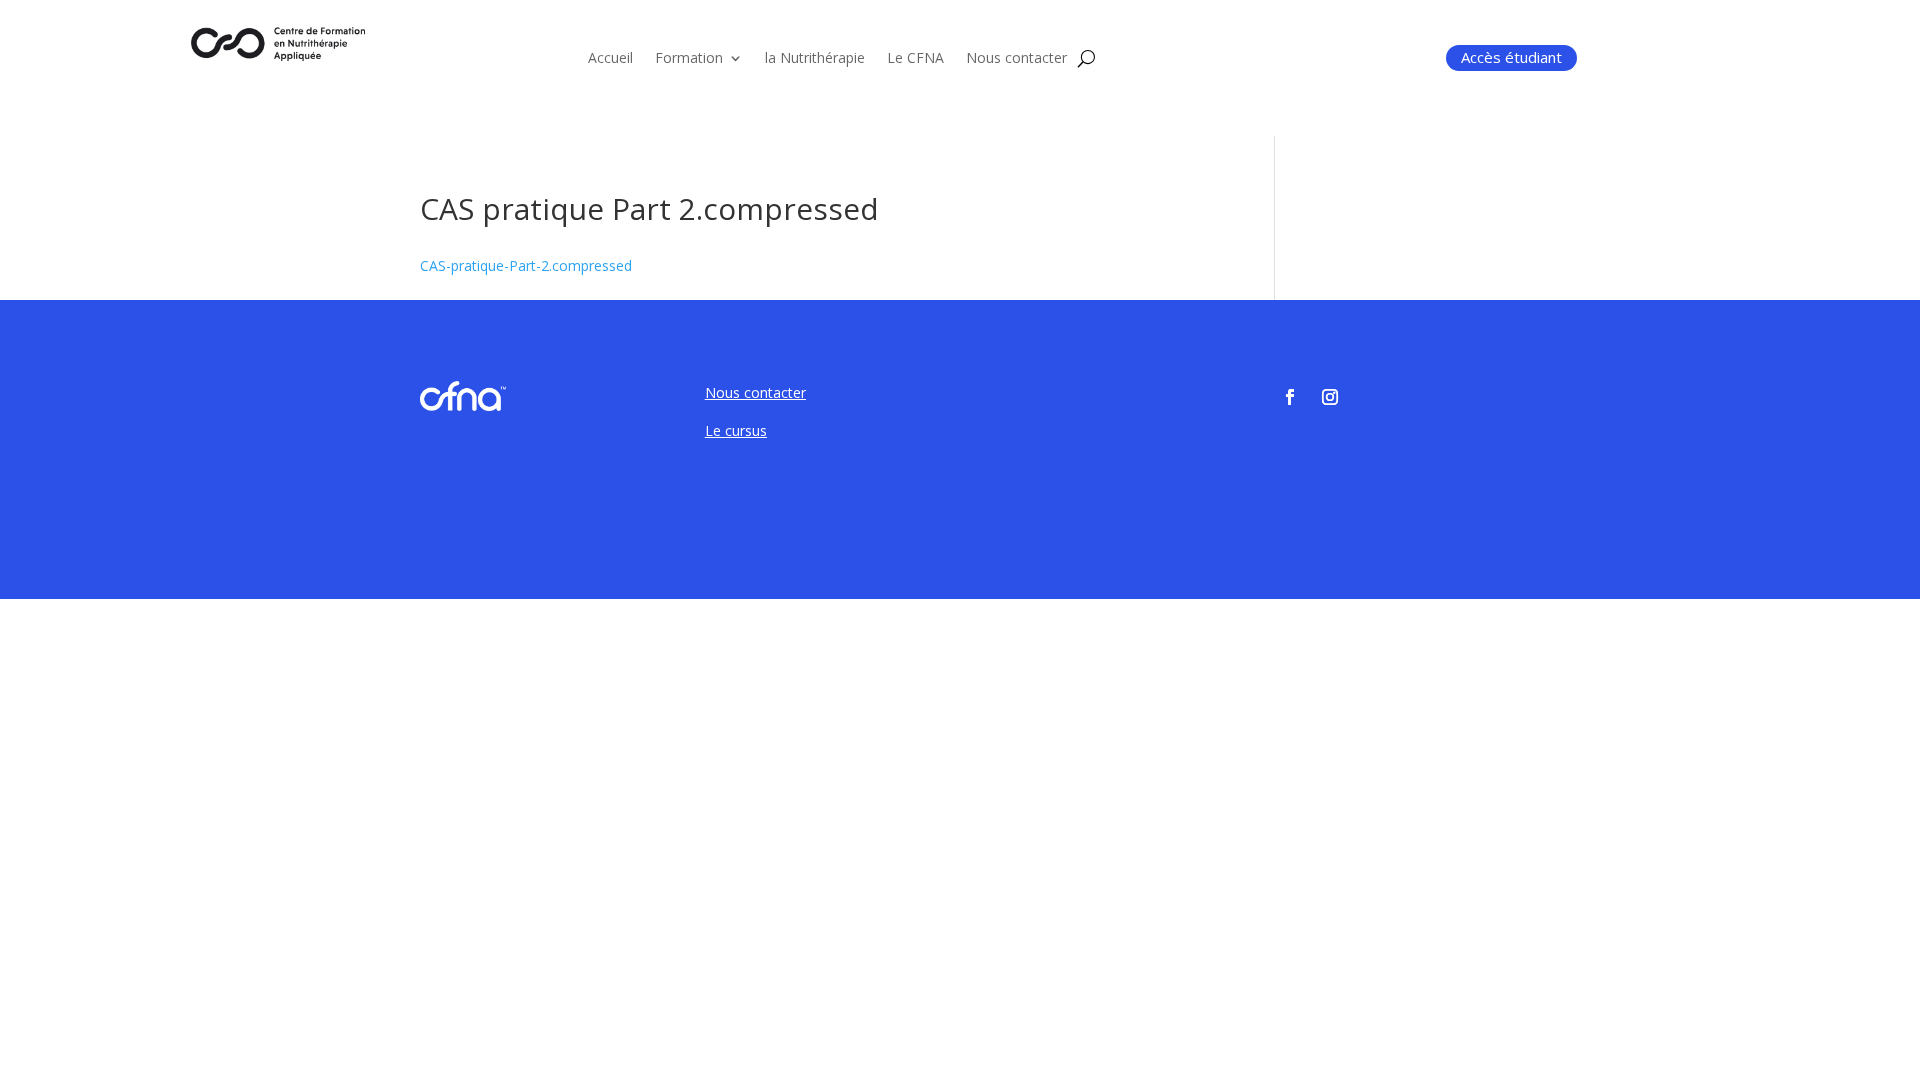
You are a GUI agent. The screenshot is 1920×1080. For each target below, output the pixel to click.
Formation (689, 59)
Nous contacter (1016, 59)
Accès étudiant (1511, 57)
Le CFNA (915, 59)
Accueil (610, 59)
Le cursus (736, 430)
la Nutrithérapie (815, 59)
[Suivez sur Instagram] (1330, 397)
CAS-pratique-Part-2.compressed (526, 265)
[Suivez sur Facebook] (1290, 397)
